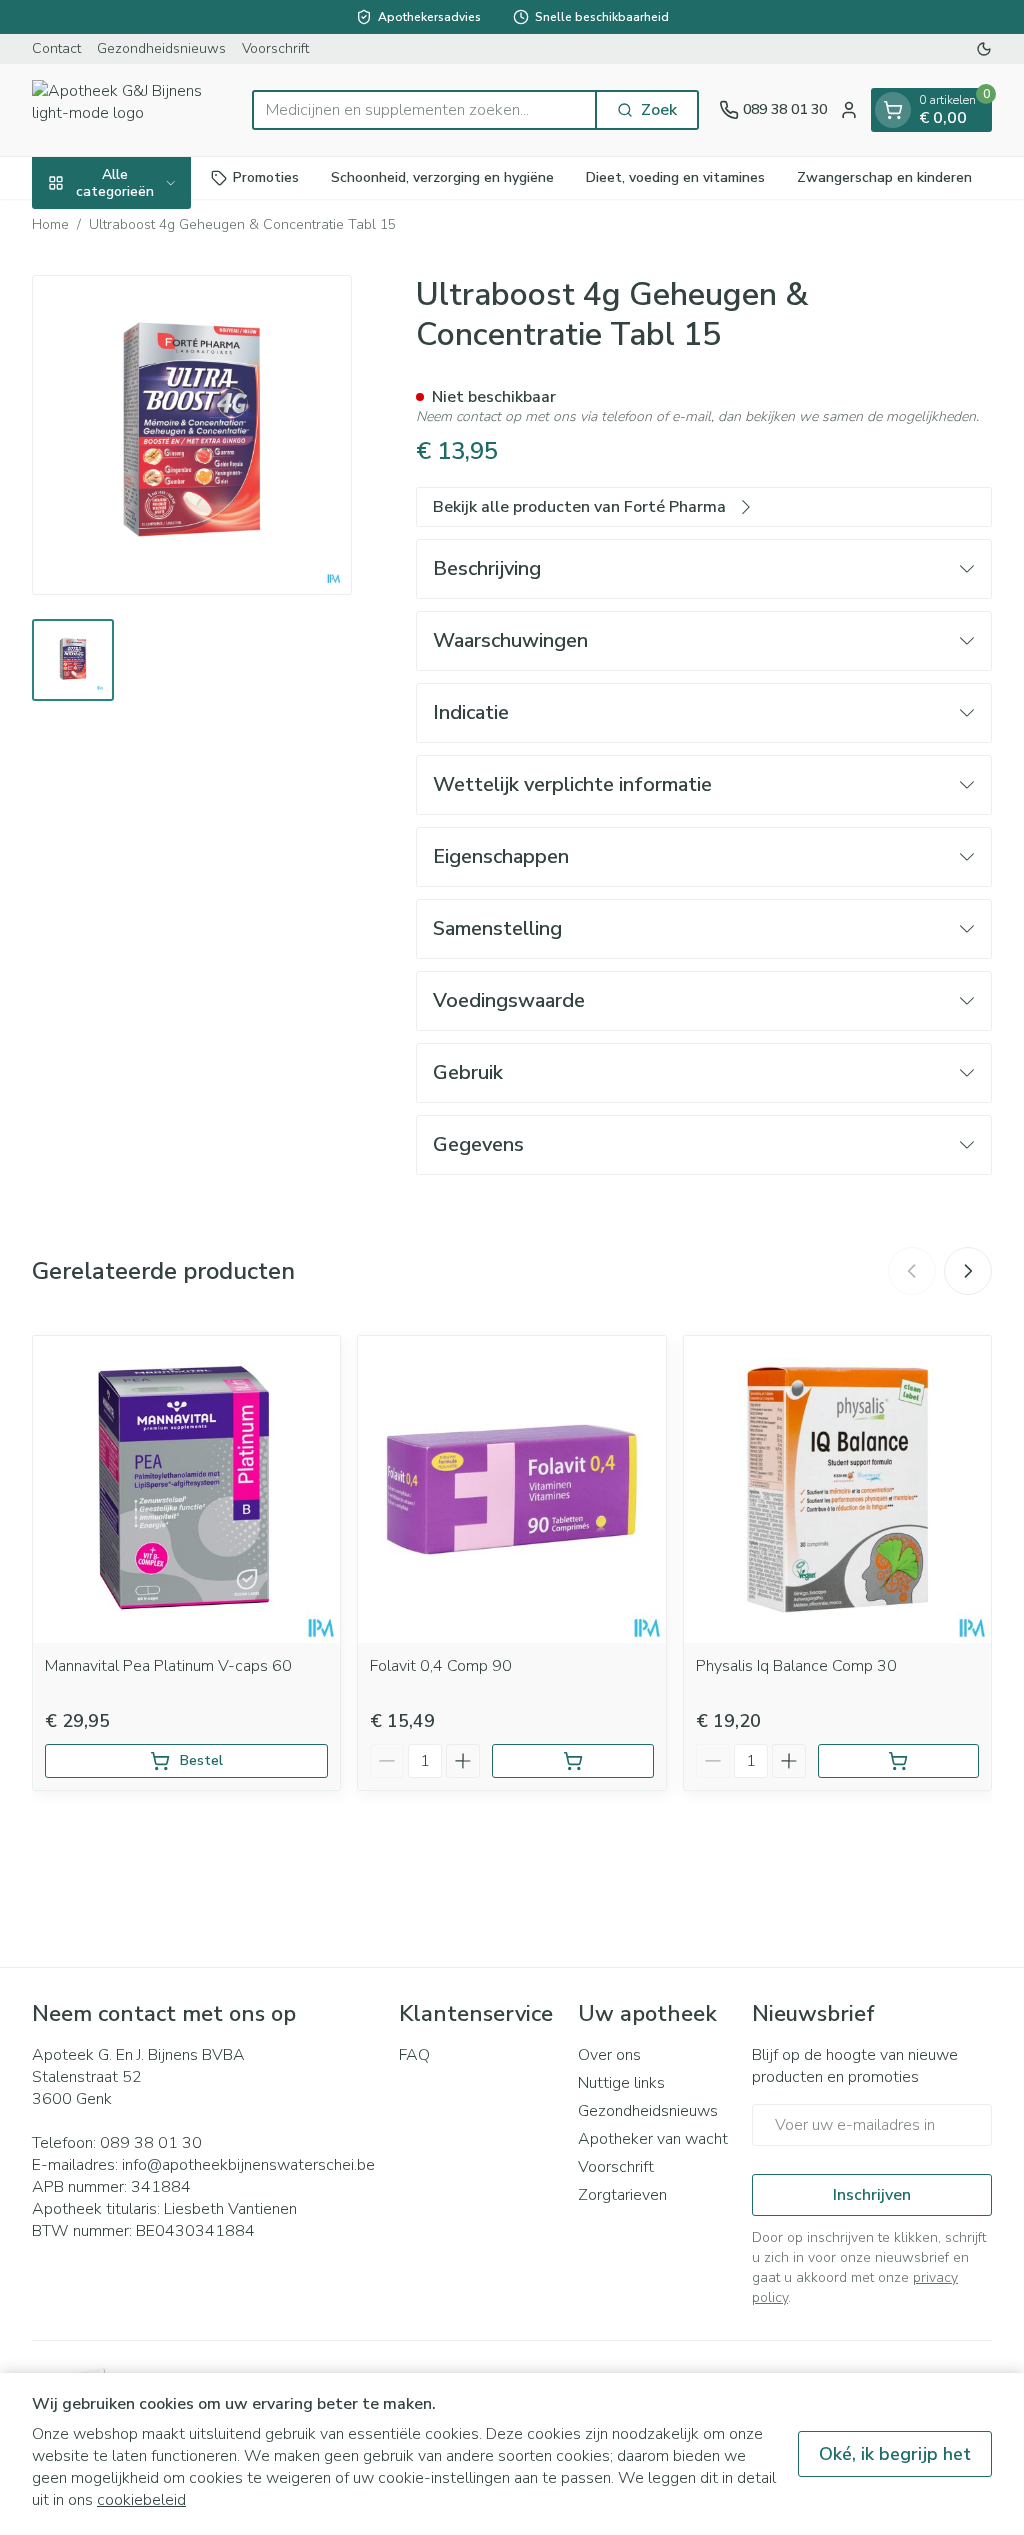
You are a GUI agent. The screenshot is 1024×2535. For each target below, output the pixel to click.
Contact (56, 48)
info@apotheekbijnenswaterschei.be (248, 2165)
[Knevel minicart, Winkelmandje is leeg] (893, 110)
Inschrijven (872, 2195)
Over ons (609, 2055)
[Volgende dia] (968, 1271)
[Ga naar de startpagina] (132, 110)
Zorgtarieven (622, 2195)
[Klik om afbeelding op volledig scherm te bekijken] (192, 435)
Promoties (266, 177)
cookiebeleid (141, 2500)
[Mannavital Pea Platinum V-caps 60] (186, 1489)
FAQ (414, 2055)
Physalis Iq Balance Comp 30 (796, 1666)
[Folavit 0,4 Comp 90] (511, 1489)
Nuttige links (621, 2083)
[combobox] (424, 110)
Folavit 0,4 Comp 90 (441, 1666)
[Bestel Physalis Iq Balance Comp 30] (898, 1761)
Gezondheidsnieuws (161, 48)
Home (50, 224)
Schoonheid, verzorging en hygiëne (442, 177)
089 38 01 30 (151, 2143)
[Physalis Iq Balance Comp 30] (837, 1489)
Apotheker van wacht (653, 2139)
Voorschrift (275, 48)
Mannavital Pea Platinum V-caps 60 (168, 1666)
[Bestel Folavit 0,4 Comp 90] (572, 1761)
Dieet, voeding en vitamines (675, 177)
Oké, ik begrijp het (895, 2454)
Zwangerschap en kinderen (884, 177)
